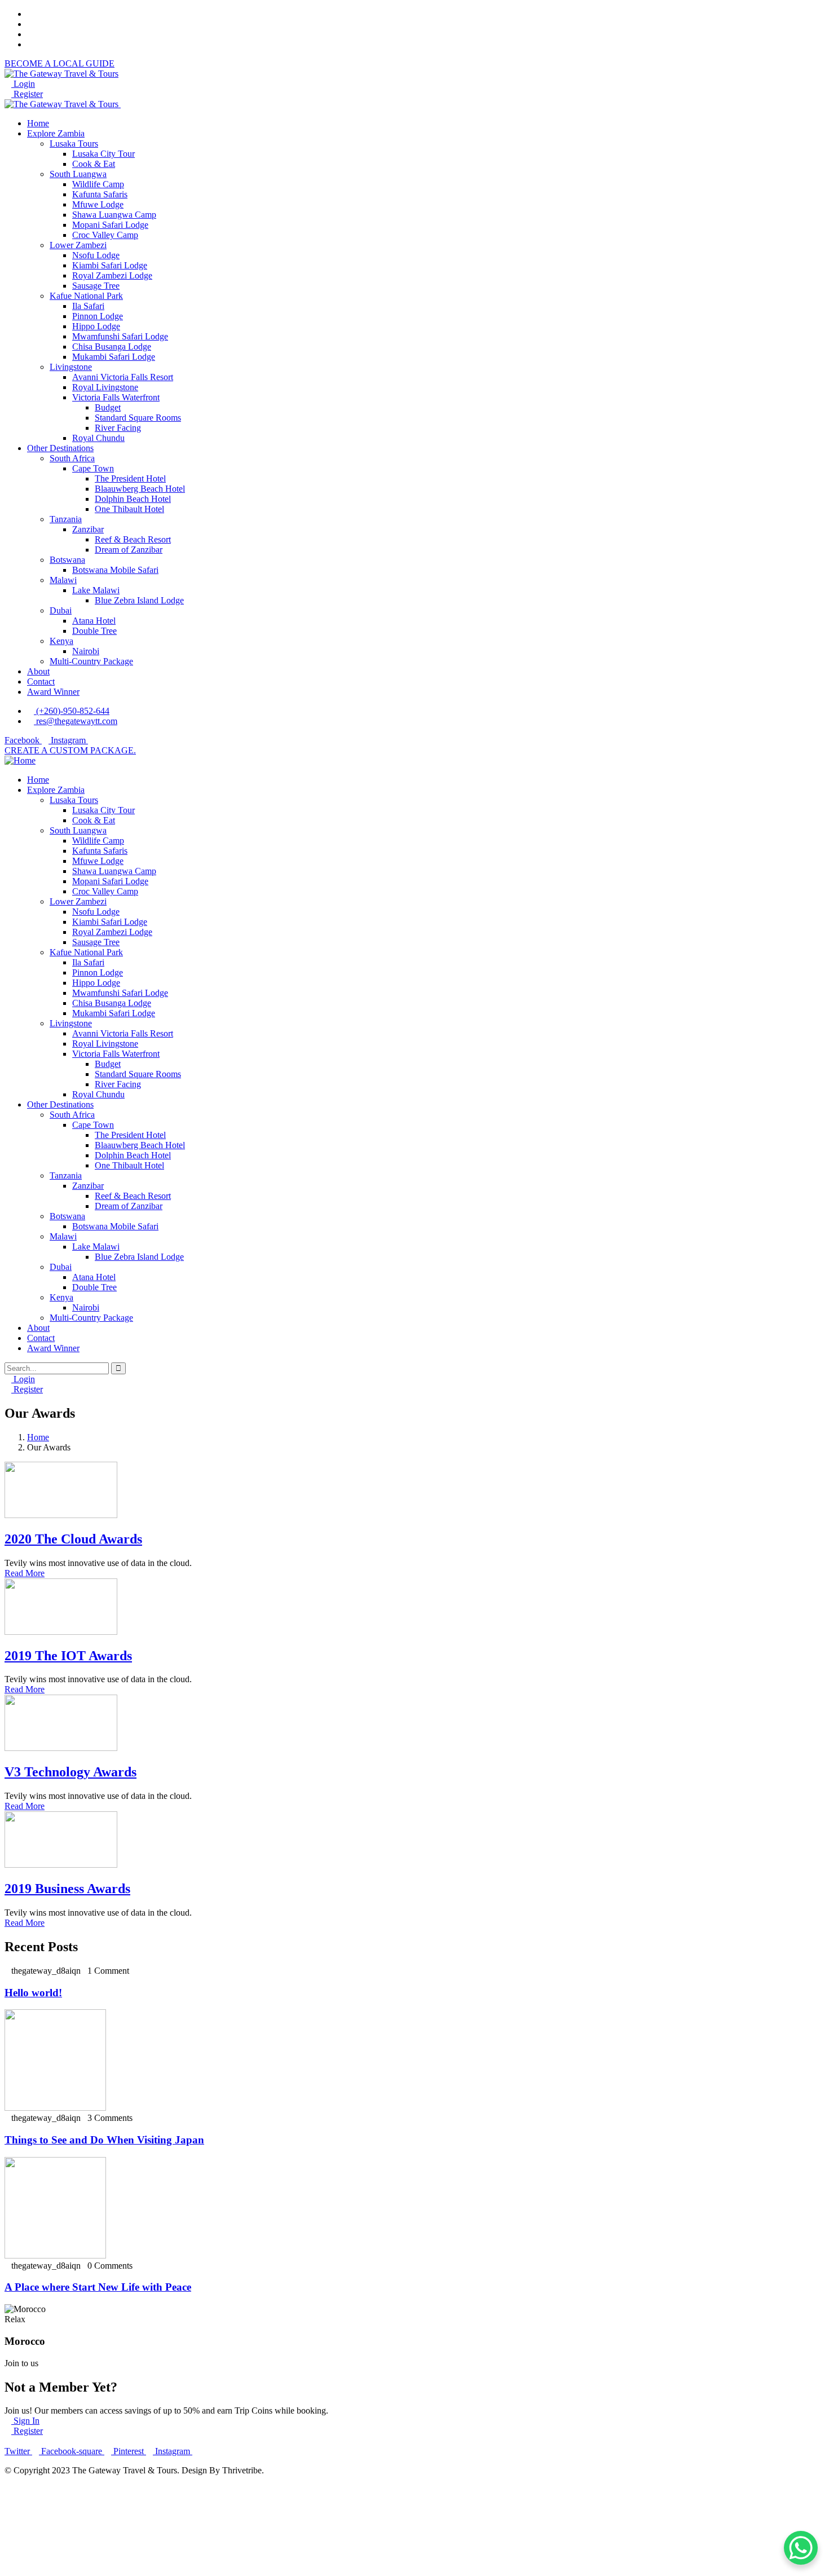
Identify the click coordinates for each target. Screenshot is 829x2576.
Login (23, 84)
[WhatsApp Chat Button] (801, 2548)
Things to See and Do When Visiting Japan (104, 2140)
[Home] (20, 760)
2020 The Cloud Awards (73, 1539)
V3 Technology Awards (70, 1772)
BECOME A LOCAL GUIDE (59, 63)
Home (38, 1437)
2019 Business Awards (67, 1889)
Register (27, 94)
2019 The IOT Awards (68, 1656)
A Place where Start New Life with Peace (98, 2287)
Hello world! (33, 1993)
